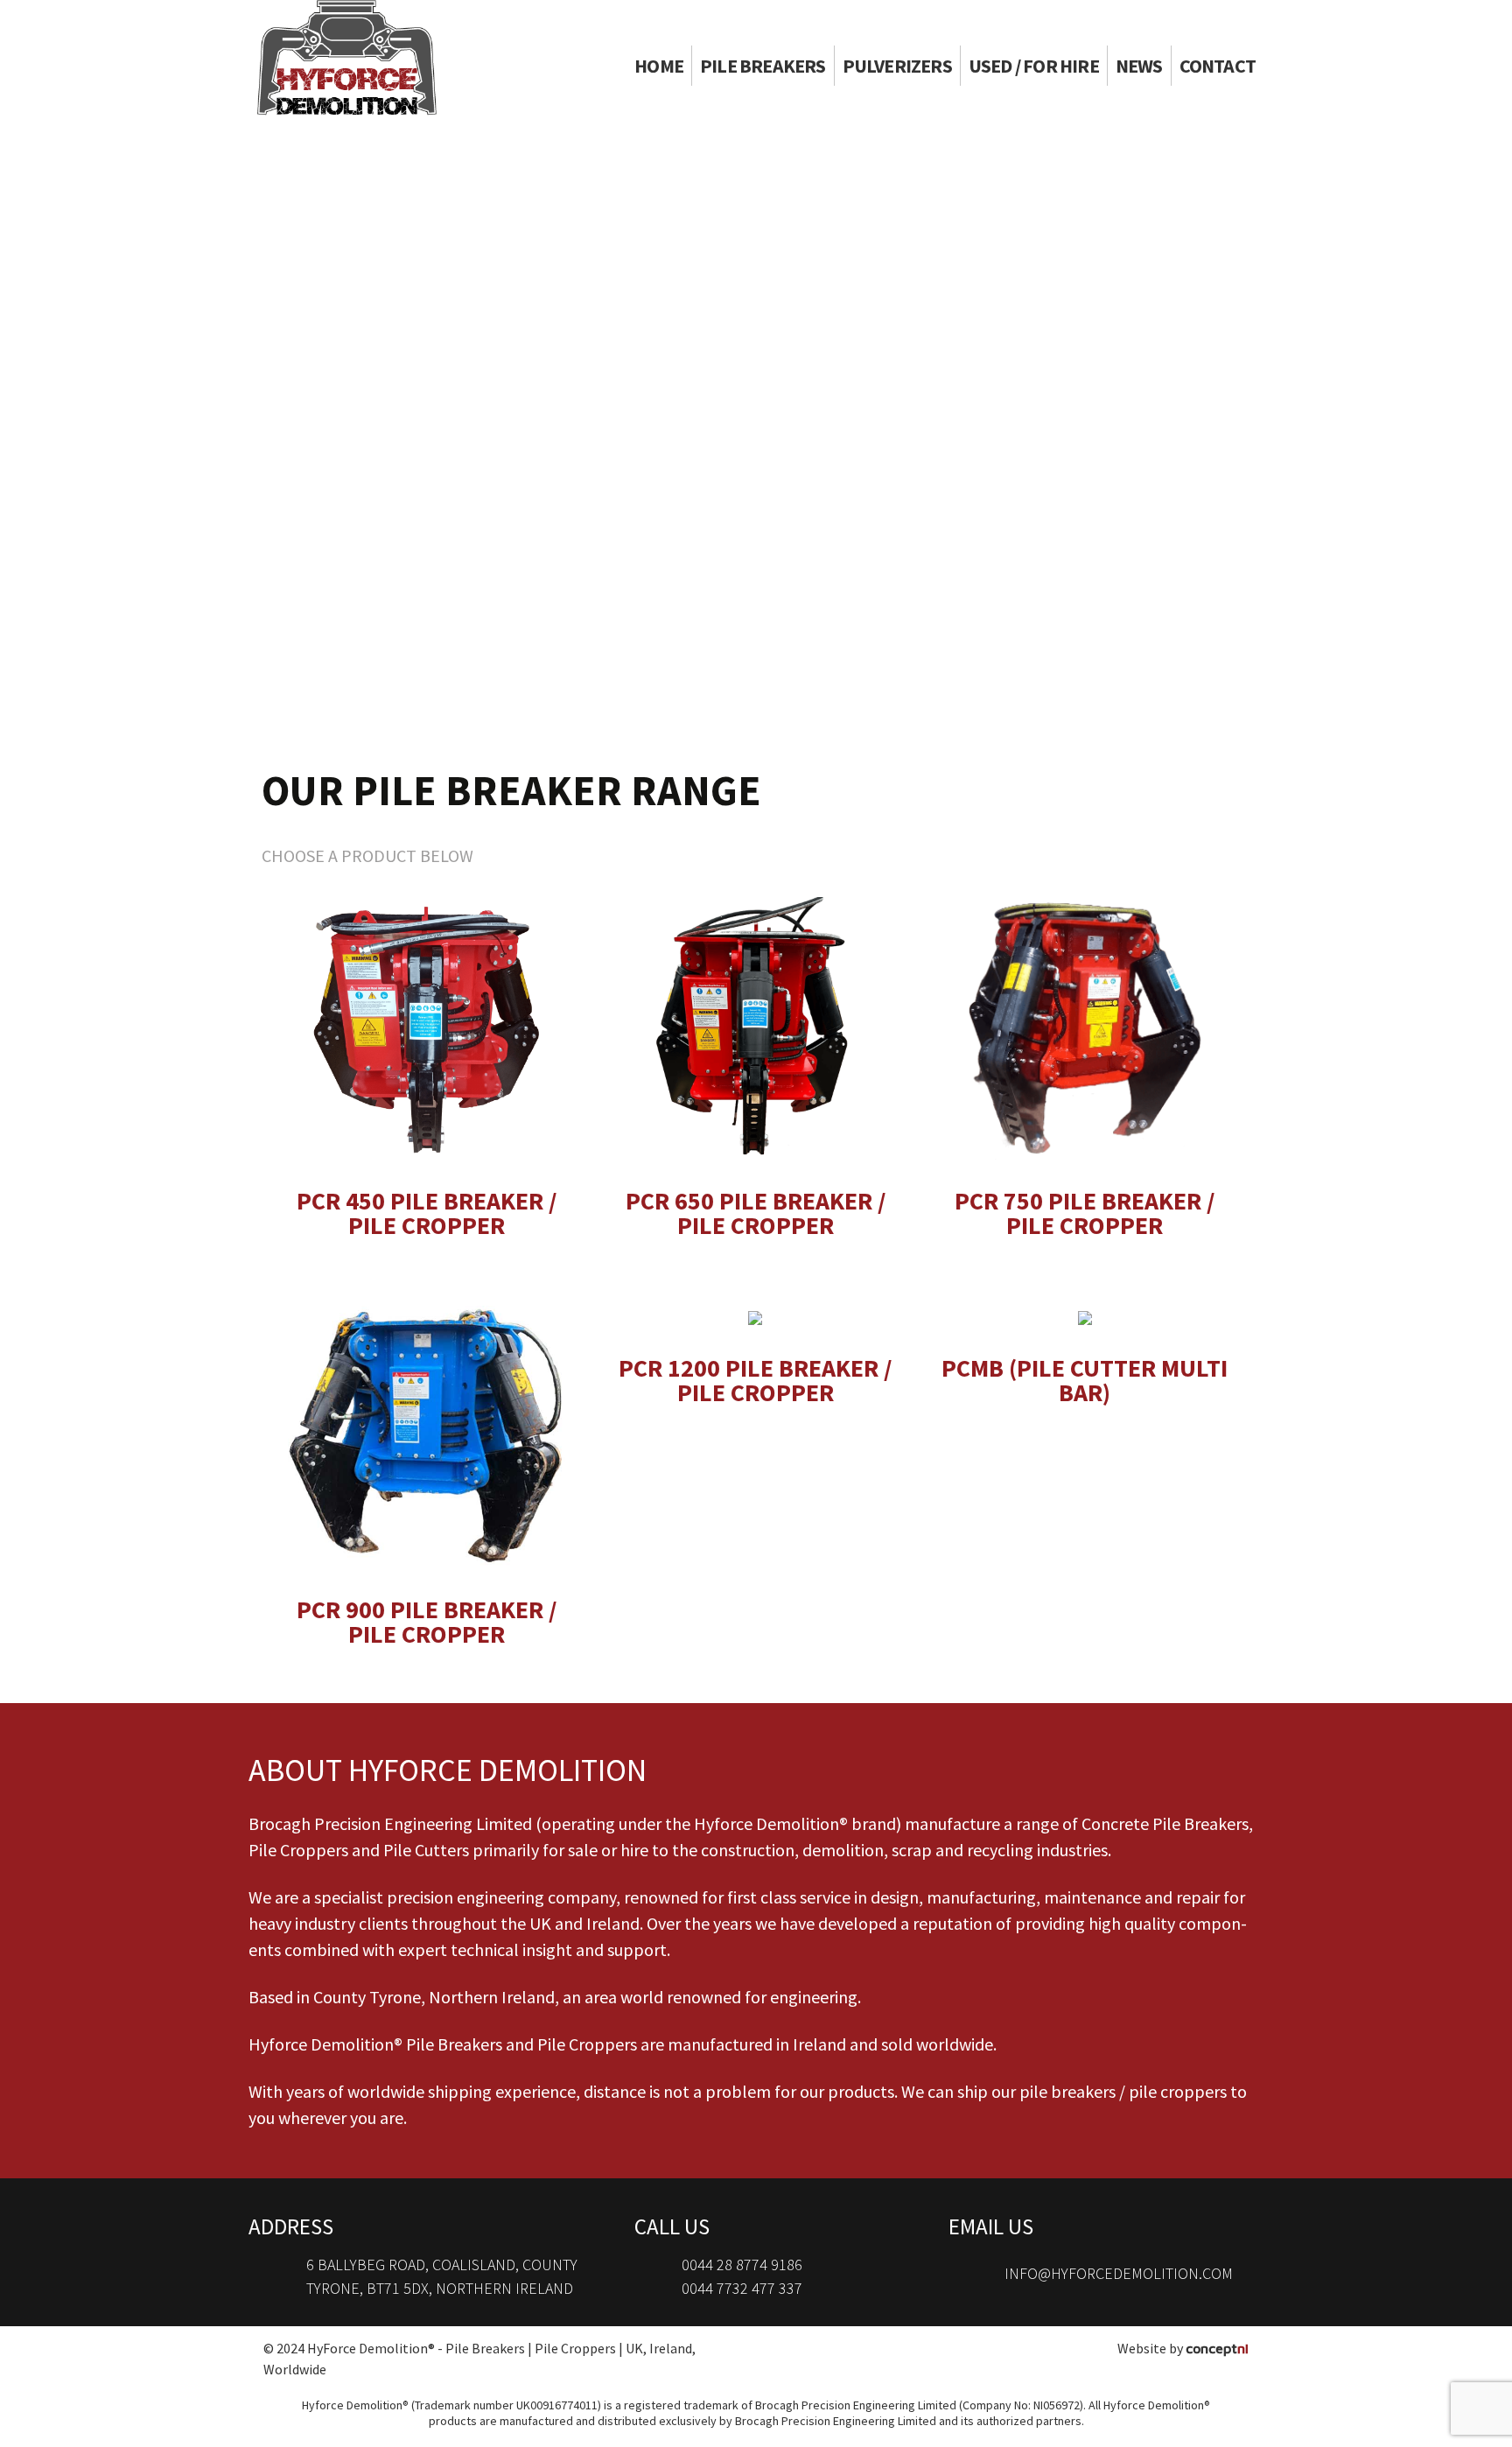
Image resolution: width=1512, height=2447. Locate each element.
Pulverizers (897, 66)
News (1139, 66)
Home (659, 66)
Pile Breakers (763, 66)
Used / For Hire (1034, 66)
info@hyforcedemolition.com (1119, 2273)
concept (1217, 2348)
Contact (1218, 66)
